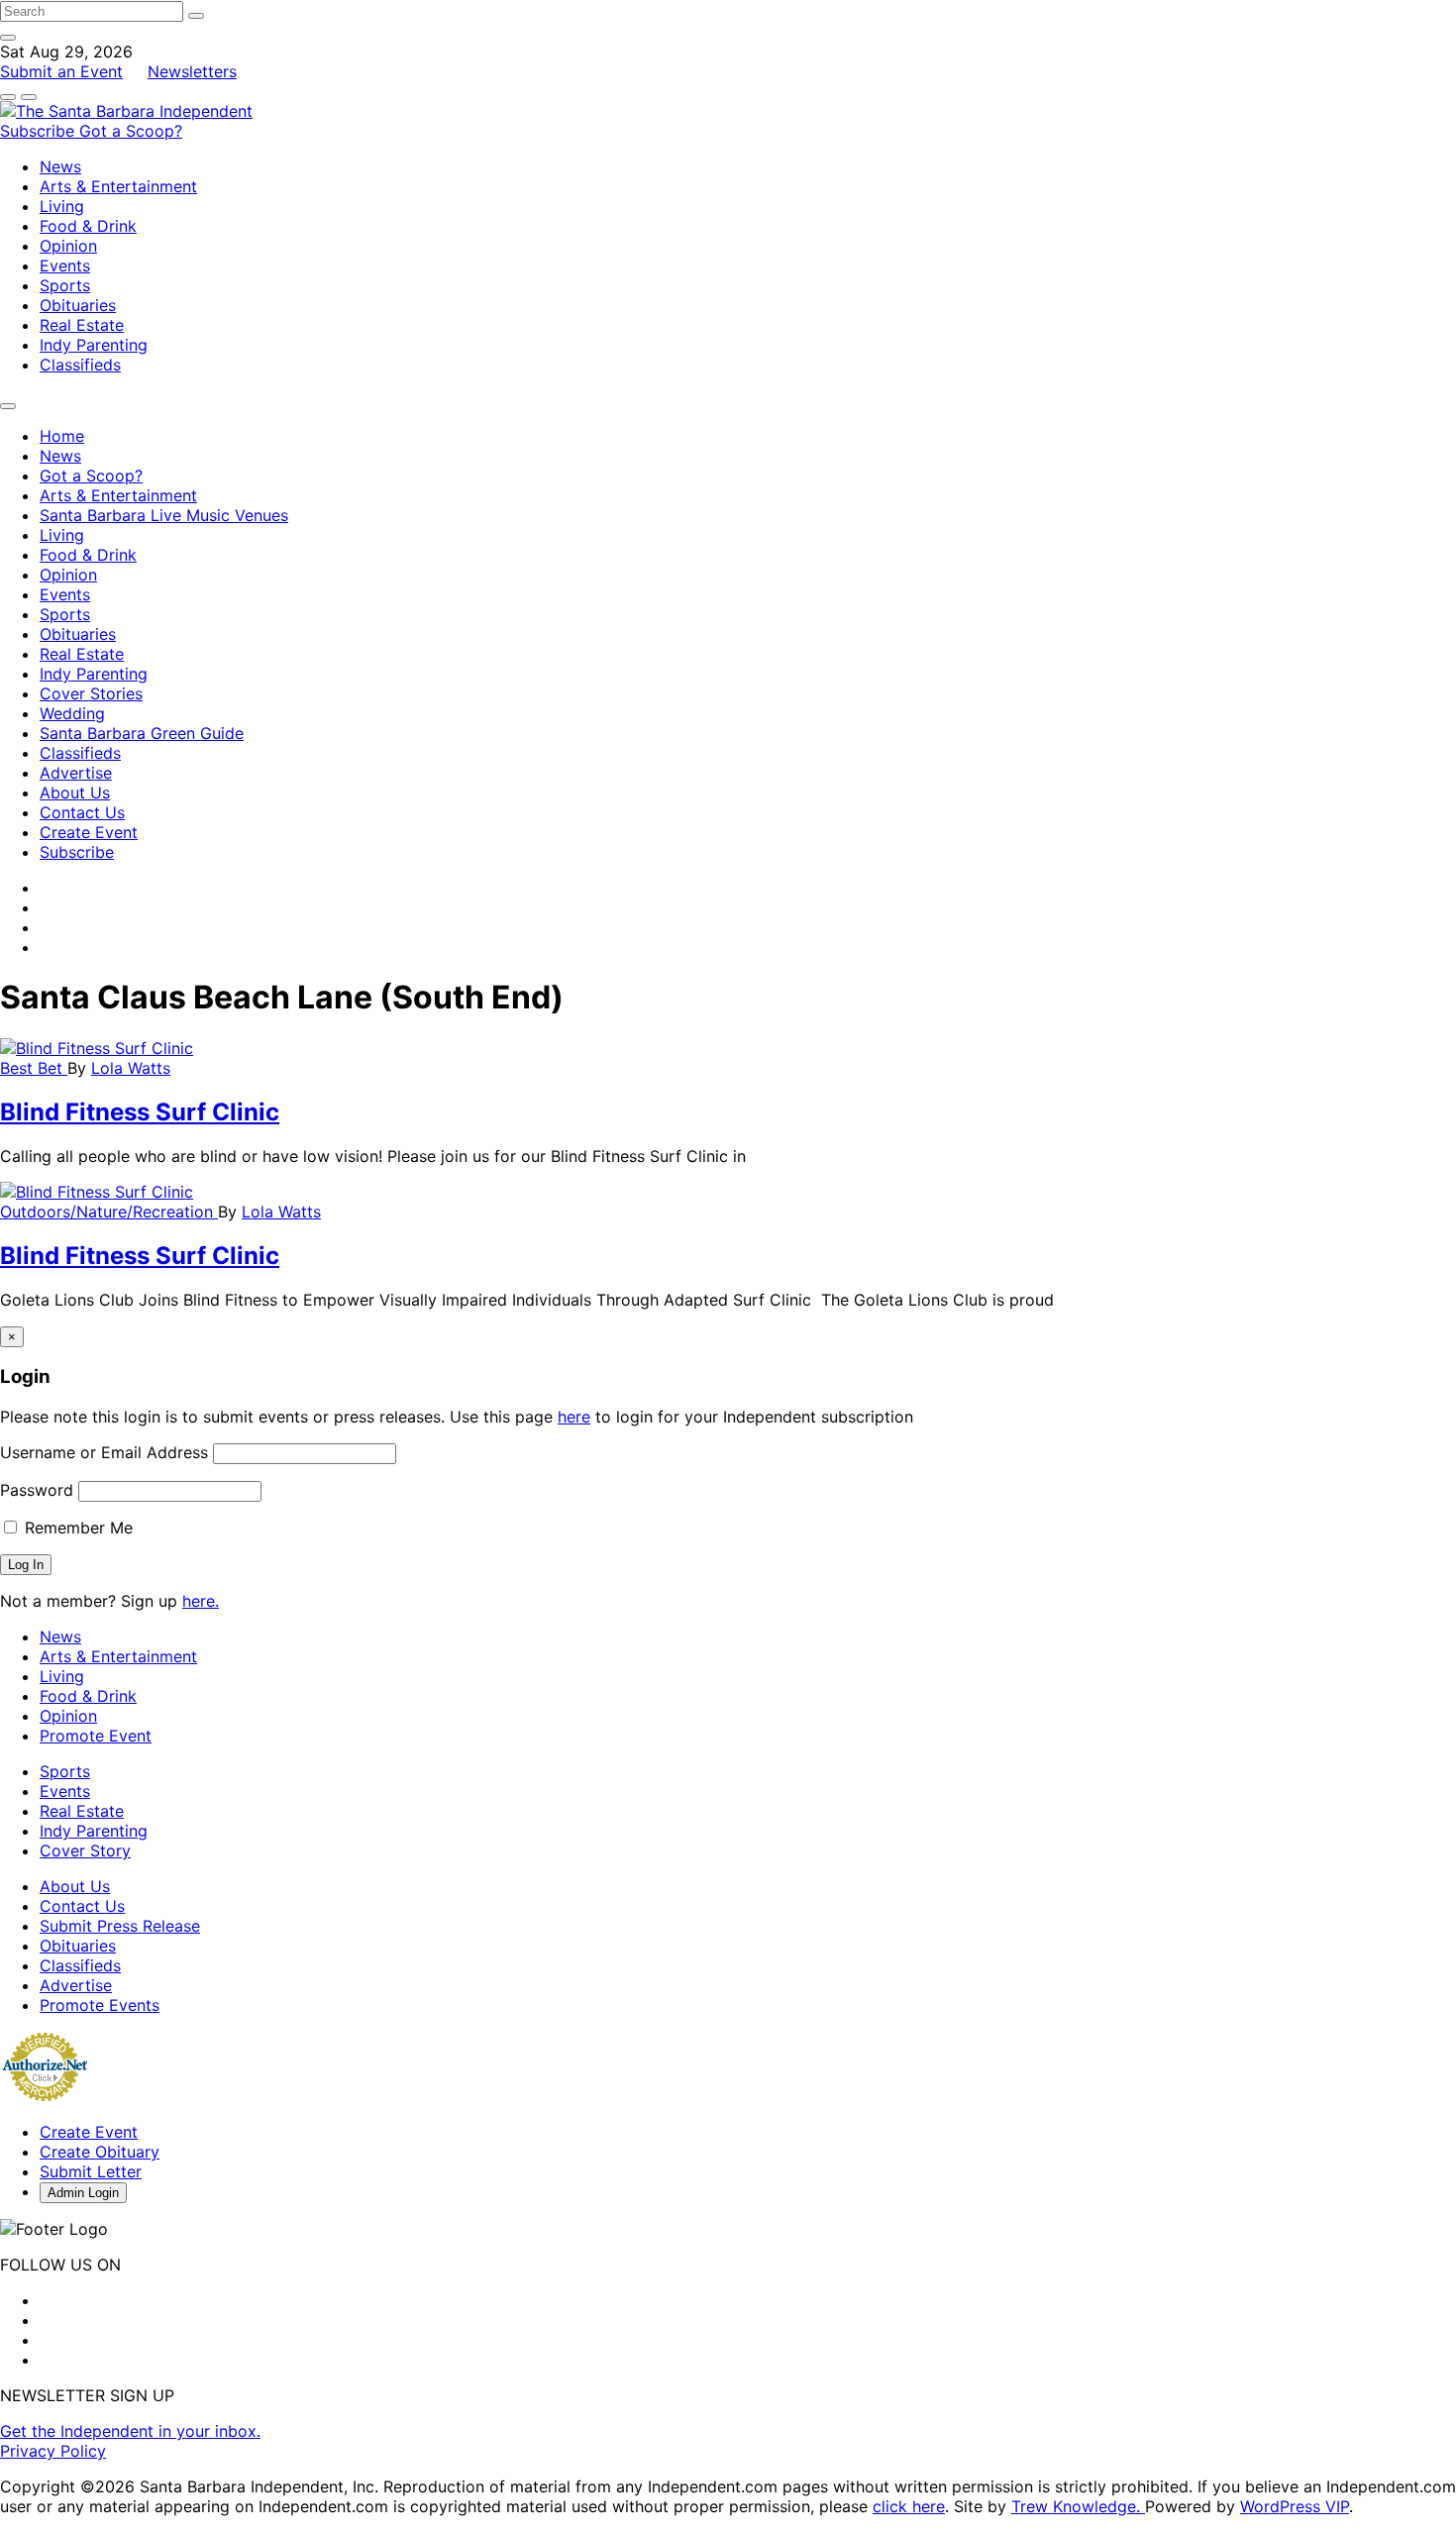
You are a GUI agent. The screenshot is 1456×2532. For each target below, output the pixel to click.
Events (65, 265)
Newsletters (192, 71)
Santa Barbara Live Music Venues (164, 515)
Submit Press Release (120, 1926)
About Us (75, 792)
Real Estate (82, 325)
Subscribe (40, 131)
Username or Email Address (104, 1452)
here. (201, 1601)
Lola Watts (131, 1068)
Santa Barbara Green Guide (142, 733)
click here (909, 2506)
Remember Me (76, 1528)
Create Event (89, 832)
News (60, 166)
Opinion (68, 246)
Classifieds (80, 365)
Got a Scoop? (131, 131)
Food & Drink (88, 226)
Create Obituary (100, 2152)
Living (62, 206)
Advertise (76, 773)
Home (62, 436)
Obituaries (78, 305)
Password (37, 1490)
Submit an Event (61, 71)
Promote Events (100, 2005)
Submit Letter (91, 2171)
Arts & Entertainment (118, 186)
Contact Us (82, 812)
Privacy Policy (53, 2451)
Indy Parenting (94, 345)
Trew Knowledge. (1078, 2506)
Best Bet (34, 1068)
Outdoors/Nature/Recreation (109, 1212)
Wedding (72, 713)
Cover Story (85, 1850)
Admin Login (83, 2193)
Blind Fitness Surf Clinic (140, 1112)
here (574, 1417)
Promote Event (96, 1736)
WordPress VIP (1295, 2506)
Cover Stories (91, 693)
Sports (65, 285)
